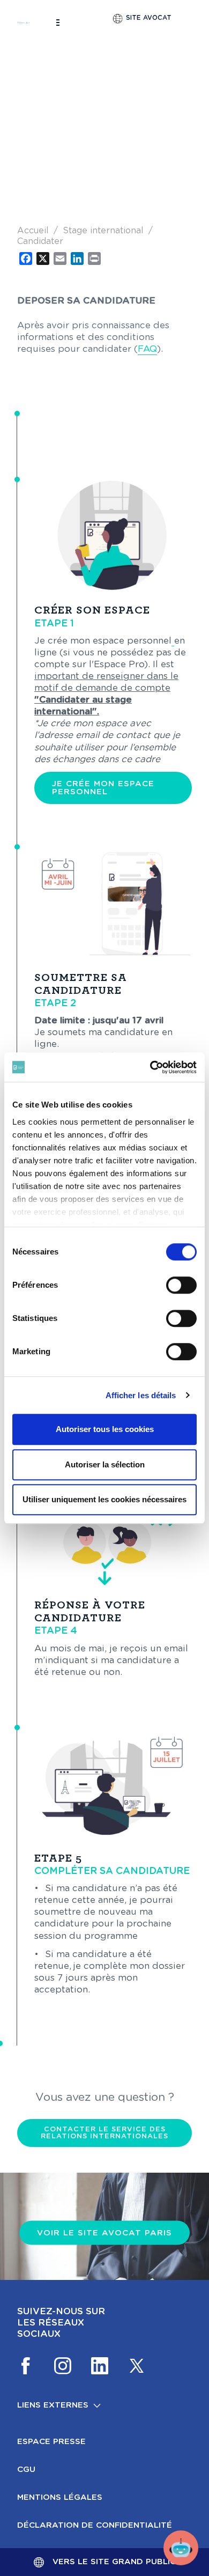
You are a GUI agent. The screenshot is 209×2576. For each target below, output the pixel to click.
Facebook (26, 2366)
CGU (26, 2470)
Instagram (63, 2366)
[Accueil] (24, 23)
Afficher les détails (141, 1395)
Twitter (137, 2366)
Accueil (33, 231)
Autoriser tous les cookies (105, 1429)
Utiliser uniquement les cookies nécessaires (104, 1499)
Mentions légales (60, 2497)
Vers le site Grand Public (114, 2562)
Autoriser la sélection (105, 1464)
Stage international (103, 231)
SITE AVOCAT (149, 18)
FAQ (147, 349)
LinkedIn (100, 2366)
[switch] (181, 1285)
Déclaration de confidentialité (95, 2525)
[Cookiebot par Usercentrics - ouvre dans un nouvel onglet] (150, 1067)
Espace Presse (51, 2442)
